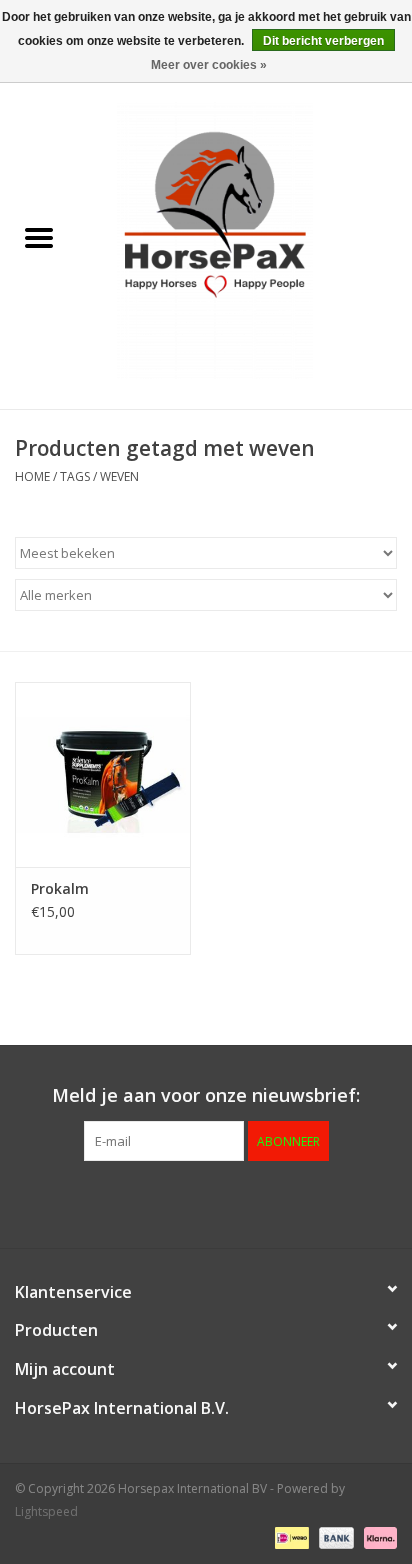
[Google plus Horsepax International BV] (170, 1202)
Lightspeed (46, 1511)
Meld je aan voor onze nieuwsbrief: (206, 1095)
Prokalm (60, 888)
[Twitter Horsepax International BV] (134, 1202)
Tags (75, 476)
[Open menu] (39, 237)
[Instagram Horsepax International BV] (314, 1202)
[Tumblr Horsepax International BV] (278, 1202)
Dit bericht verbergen (323, 41)
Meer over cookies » (209, 65)
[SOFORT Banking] (377, 1536)
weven (119, 476)
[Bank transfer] (334, 1536)
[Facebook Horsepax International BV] (98, 1202)
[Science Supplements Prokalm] (103, 774)
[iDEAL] (290, 1536)
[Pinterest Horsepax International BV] (206, 1202)
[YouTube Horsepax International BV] (242, 1202)
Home (32, 476)
